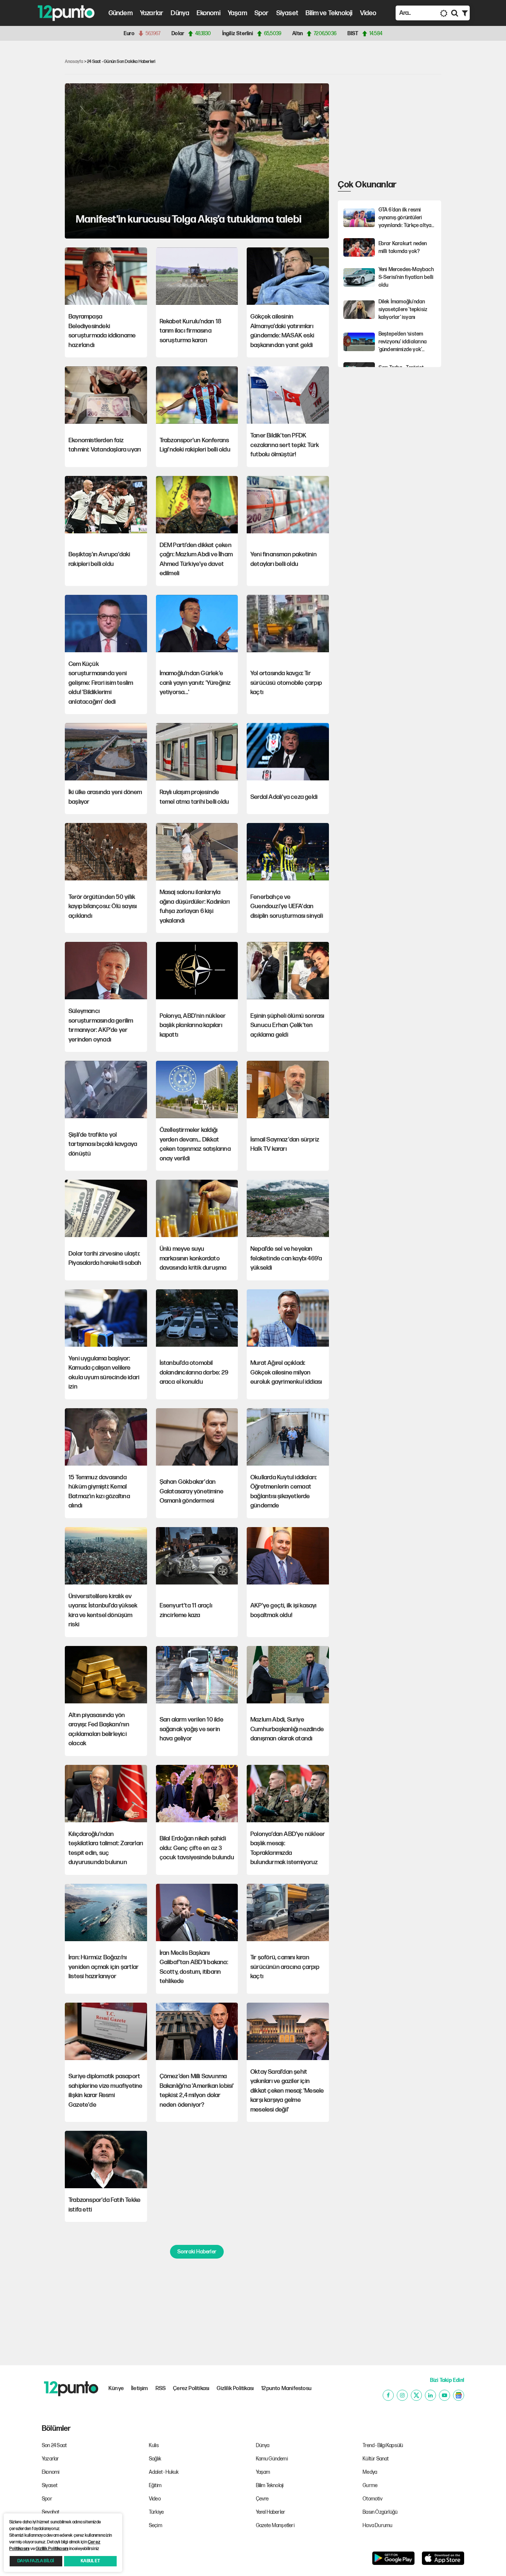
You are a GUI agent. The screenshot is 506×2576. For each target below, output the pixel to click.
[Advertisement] (30, 161)
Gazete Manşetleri (275, 2525)
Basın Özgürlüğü (380, 2512)
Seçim (156, 2525)
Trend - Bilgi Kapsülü (383, 2445)
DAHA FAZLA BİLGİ (36, 2561)
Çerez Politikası (191, 2388)
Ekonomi (208, 13)
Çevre (262, 2499)
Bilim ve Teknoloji (329, 13)
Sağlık (155, 2459)
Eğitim (155, 2485)
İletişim (140, 2388)
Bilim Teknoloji (270, 2485)
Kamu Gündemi (272, 2459)
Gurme (370, 2485)
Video (368, 13)
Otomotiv (373, 2499)
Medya (370, 2472)
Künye (116, 2388)
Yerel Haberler (271, 2512)
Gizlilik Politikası (235, 2388)
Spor (262, 13)
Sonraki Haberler (197, 2252)
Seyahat (51, 2512)
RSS (161, 2388)
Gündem (121, 13)
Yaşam (237, 13)
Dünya (180, 13)
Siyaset (287, 13)
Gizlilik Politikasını (52, 2549)
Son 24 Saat (54, 2445)
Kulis (154, 2445)
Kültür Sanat (376, 2459)
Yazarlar (152, 13)
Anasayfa (74, 62)
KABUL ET (90, 2561)
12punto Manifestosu (286, 2388)
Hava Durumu (377, 2525)
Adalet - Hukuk (164, 2472)
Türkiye (156, 2512)
